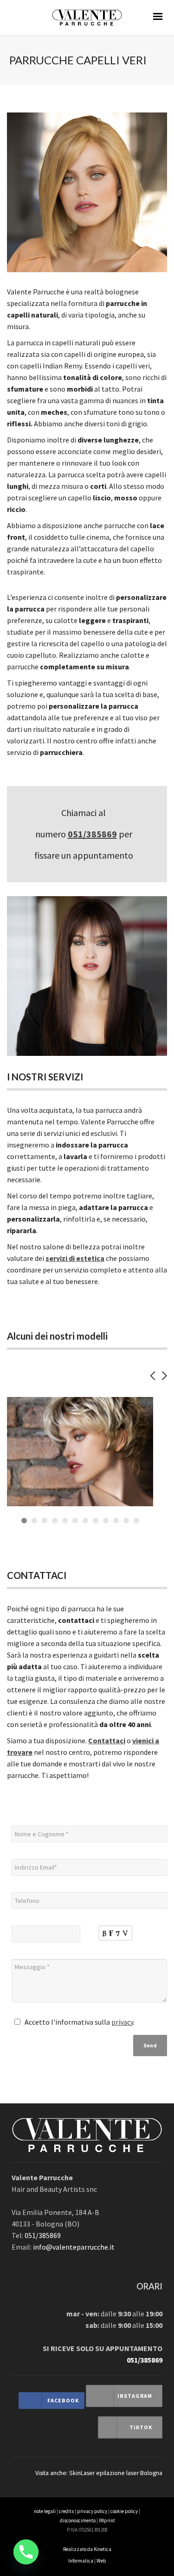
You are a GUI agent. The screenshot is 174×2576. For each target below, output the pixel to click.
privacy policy (92, 2511)
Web (101, 2561)
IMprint (107, 2520)
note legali (45, 2511)
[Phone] (26, 2552)
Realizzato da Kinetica (87, 2549)
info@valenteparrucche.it (74, 2247)
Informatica (81, 2561)
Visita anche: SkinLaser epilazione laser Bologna (99, 2473)
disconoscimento (78, 2520)
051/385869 (92, 834)
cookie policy (124, 2511)
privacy (122, 2022)
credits (66, 2511)
